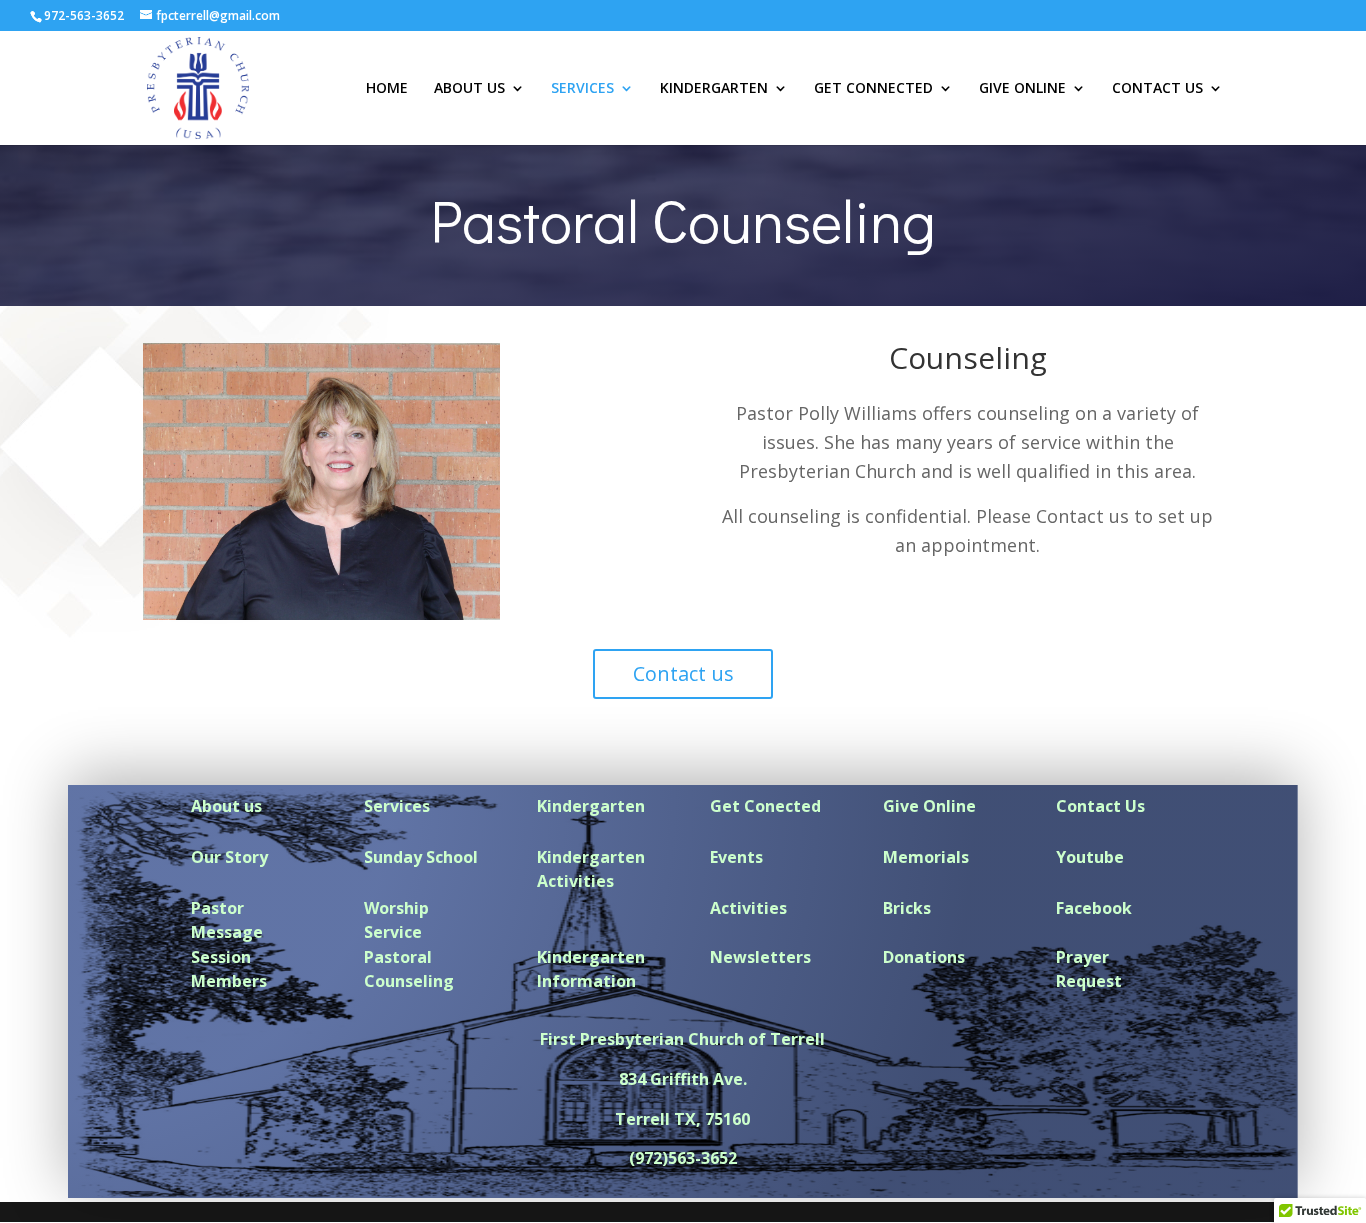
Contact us (683, 673)
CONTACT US (1157, 89)
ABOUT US (469, 89)
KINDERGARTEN (714, 89)
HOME (387, 89)
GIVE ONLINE (1022, 89)
